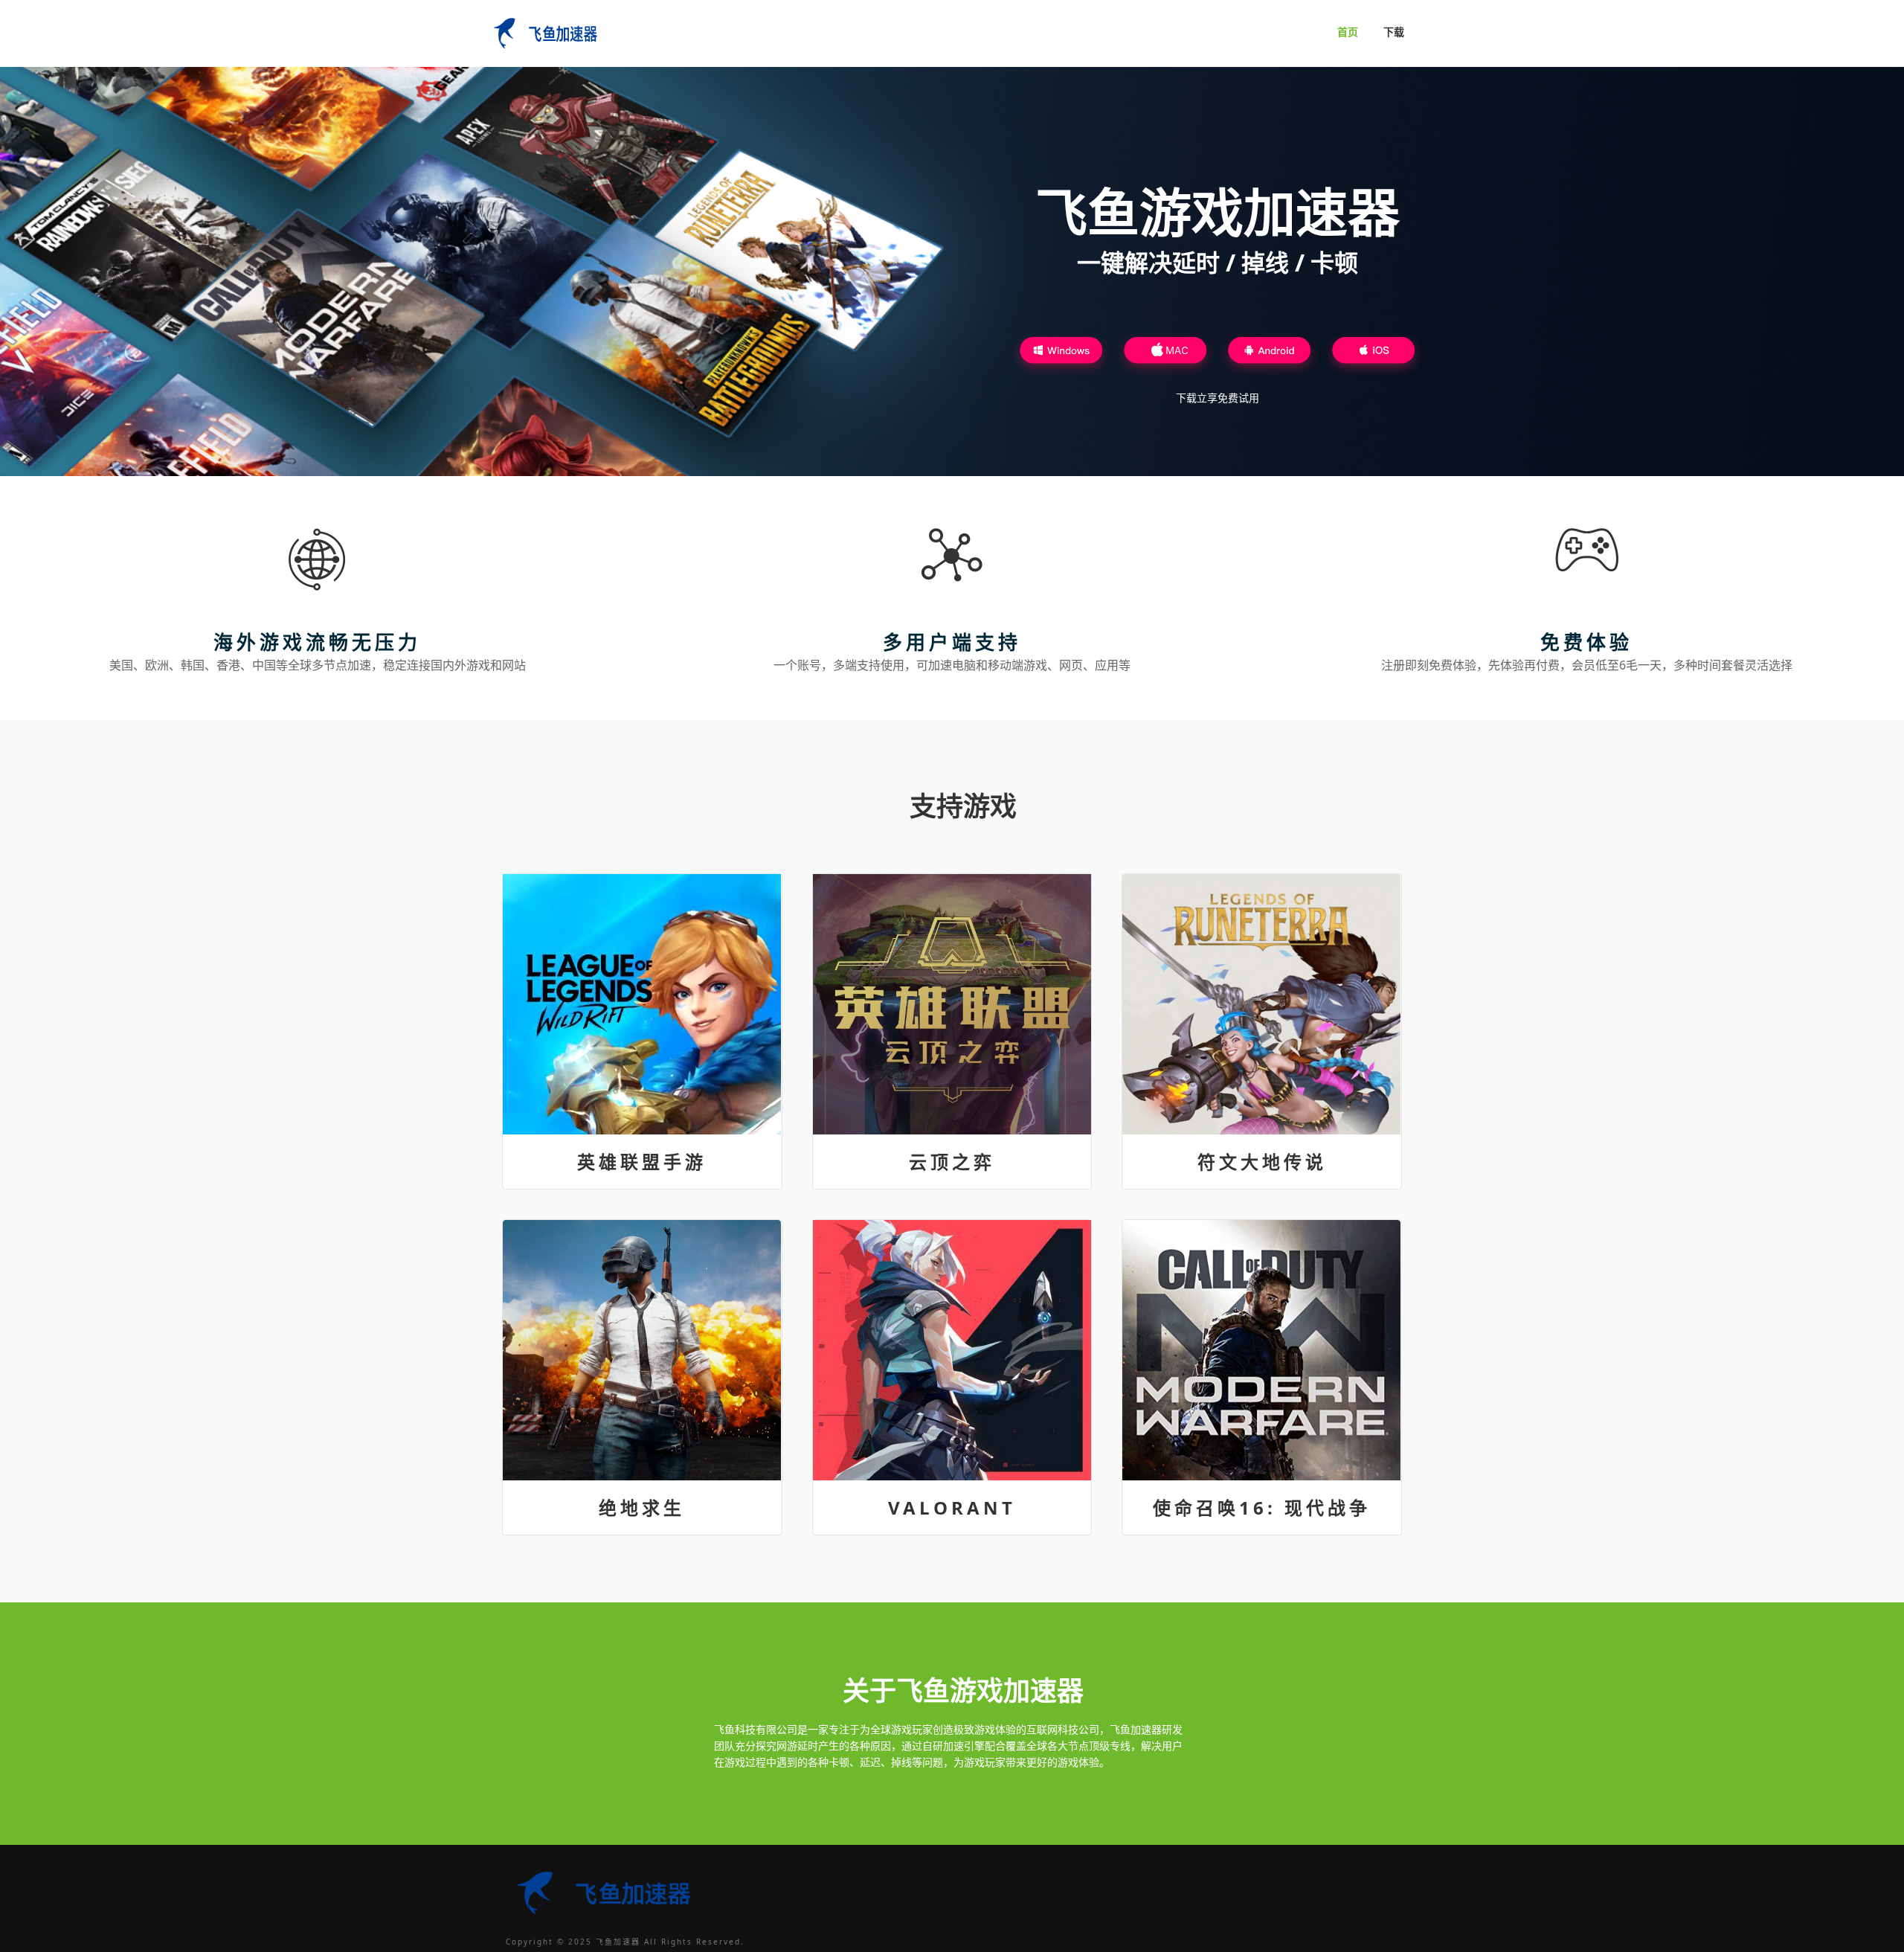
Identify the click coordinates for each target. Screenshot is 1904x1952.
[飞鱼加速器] (543, 31)
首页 (1348, 32)
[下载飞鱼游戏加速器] (1061, 354)
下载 (1394, 32)
